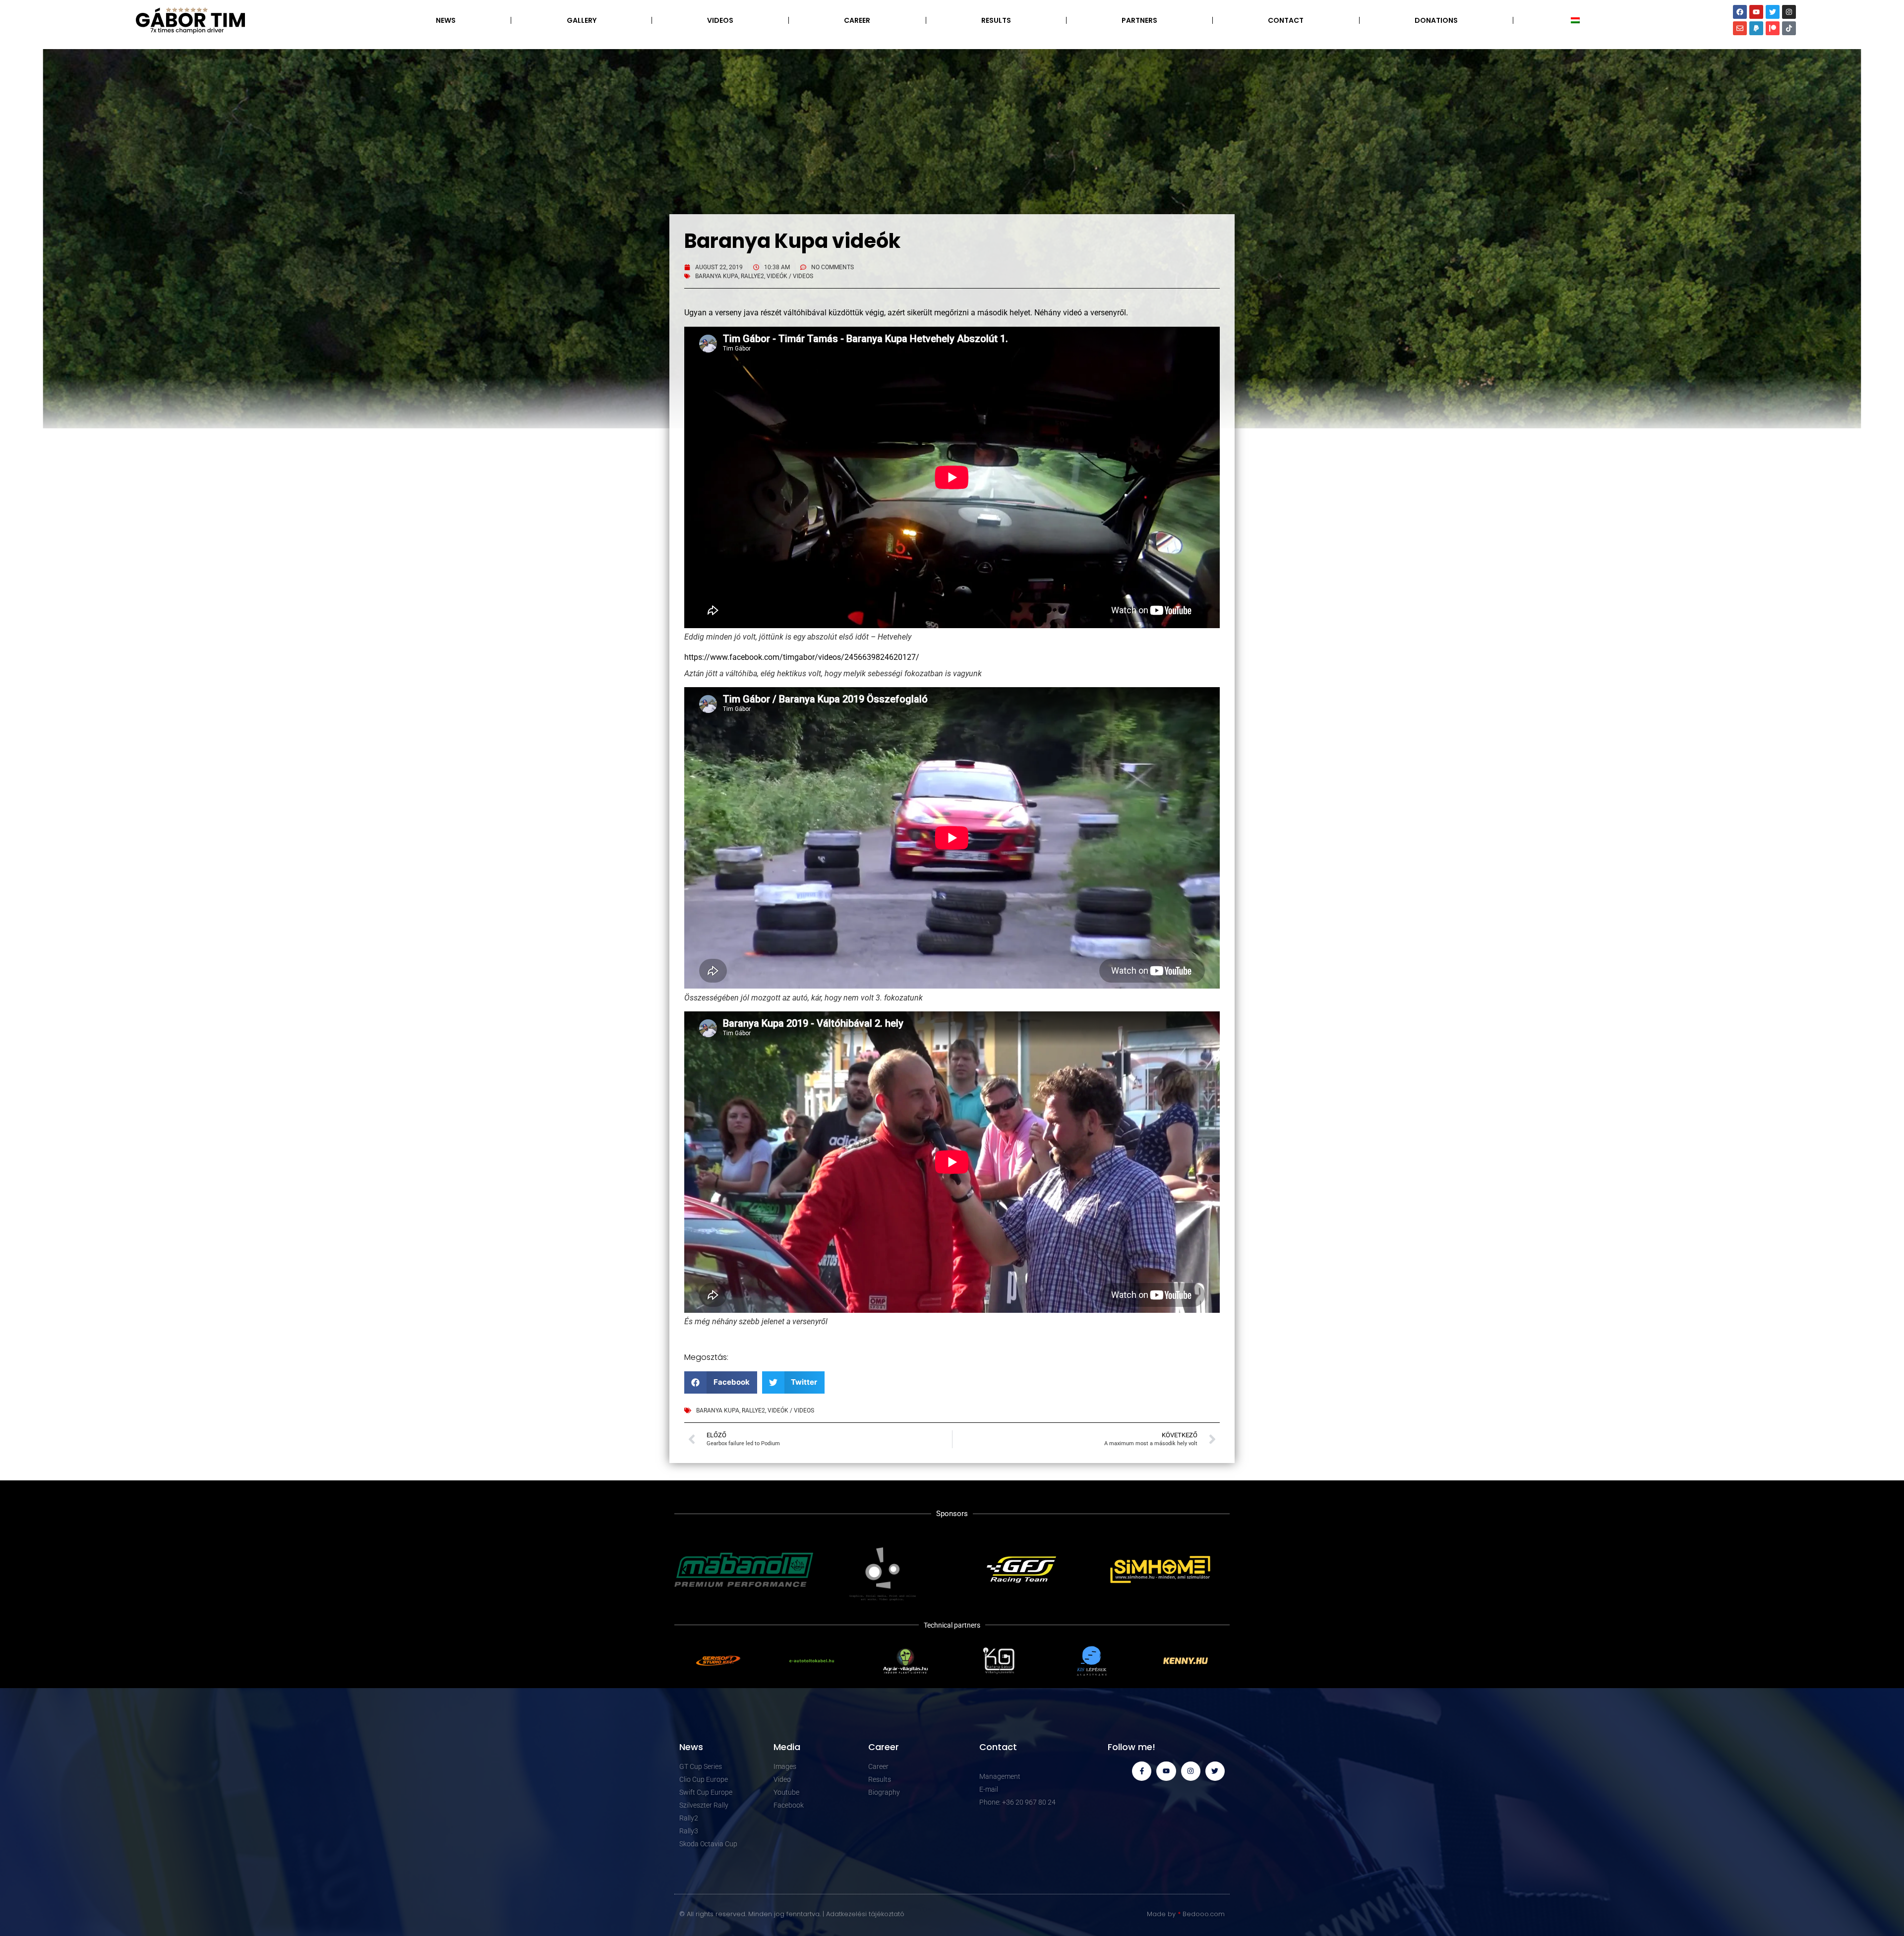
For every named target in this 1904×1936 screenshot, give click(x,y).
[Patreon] (1773, 28)
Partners (1139, 20)
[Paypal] (1756, 28)
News (446, 20)
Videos (720, 20)
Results (996, 20)
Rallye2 (752, 276)
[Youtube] (1756, 12)
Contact (1286, 20)
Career (857, 20)
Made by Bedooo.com (1186, 1914)
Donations (1436, 20)
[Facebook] (1740, 12)
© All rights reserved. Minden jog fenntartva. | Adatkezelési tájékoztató (792, 1914)
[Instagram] (1789, 12)
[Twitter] (1773, 12)
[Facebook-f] (1142, 1771)
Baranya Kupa (717, 276)
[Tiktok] (1789, 28)
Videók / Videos (790, 276)
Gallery (582, 20)
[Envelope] (1740, 28)
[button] (721, 1382)
